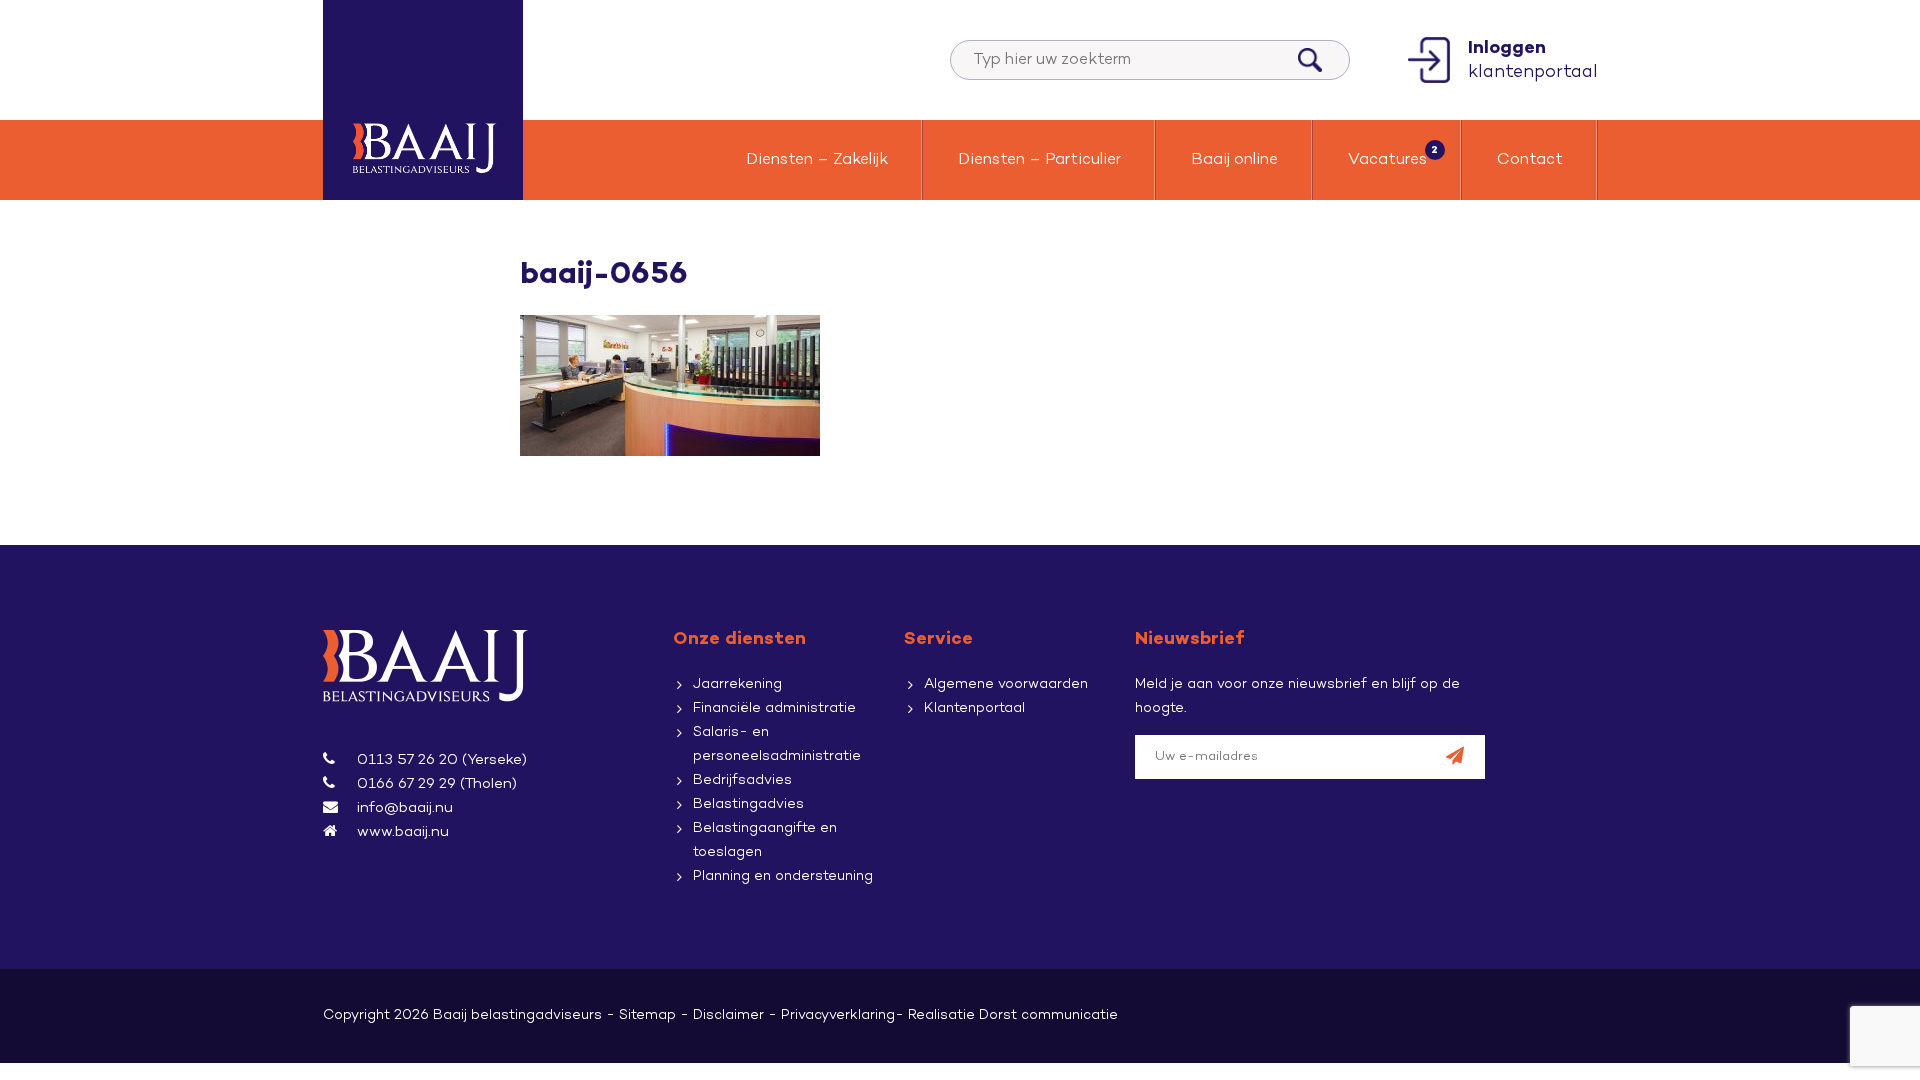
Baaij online (1234, 160)
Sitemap (647, 1015)
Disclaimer (728, 1015)
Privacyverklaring (838, 1015)
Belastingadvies (748, 804)
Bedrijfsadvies (742, 780)
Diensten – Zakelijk (817, 160)
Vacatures (1387, 160)
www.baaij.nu (403, 832)
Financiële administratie (774, 708)
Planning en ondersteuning (783, 876)
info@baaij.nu (405, 808)
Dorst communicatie (1048, 1015)
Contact (1530, 160)
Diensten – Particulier (1039, 160)
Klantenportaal (974, 708)
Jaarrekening (737, 684)
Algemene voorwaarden (1006, 684)
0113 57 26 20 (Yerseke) (442, 760)
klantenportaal (1533, 60)
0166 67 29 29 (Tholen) (437, 784)
